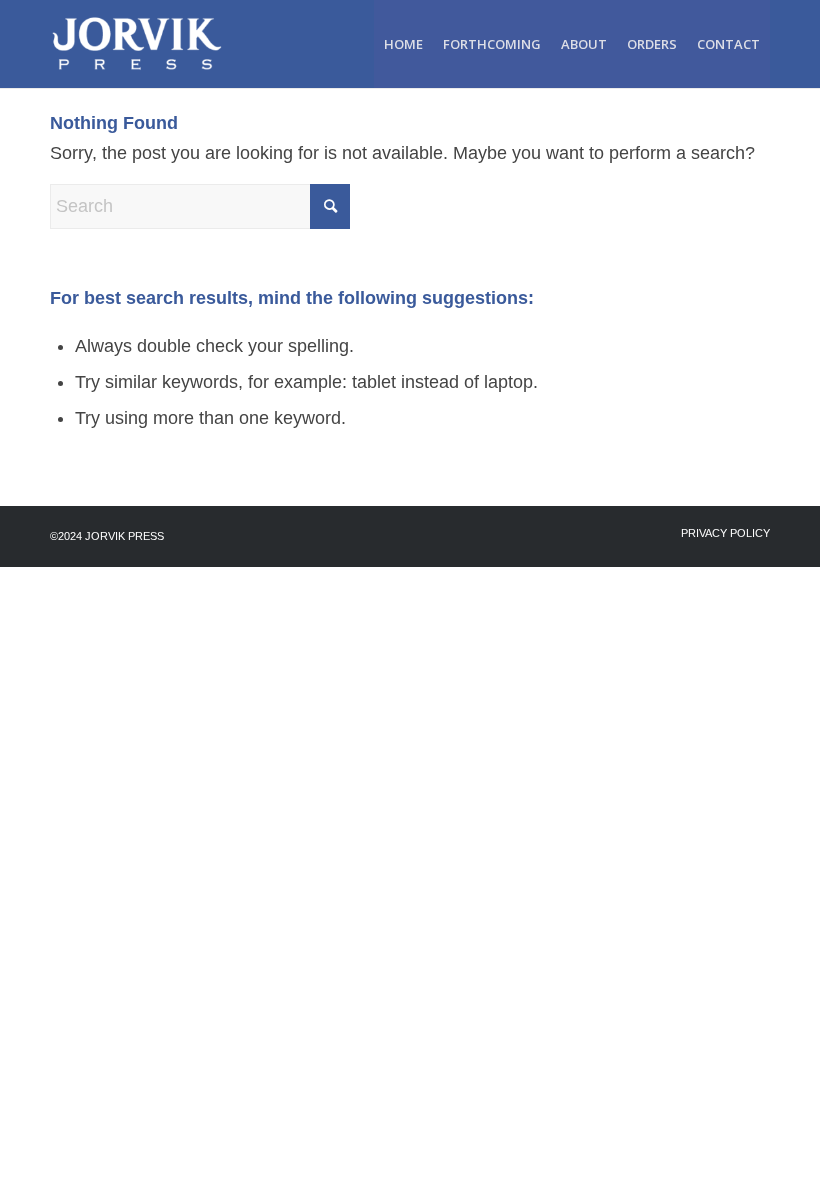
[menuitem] (403, 44)
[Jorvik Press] (147, 44)
